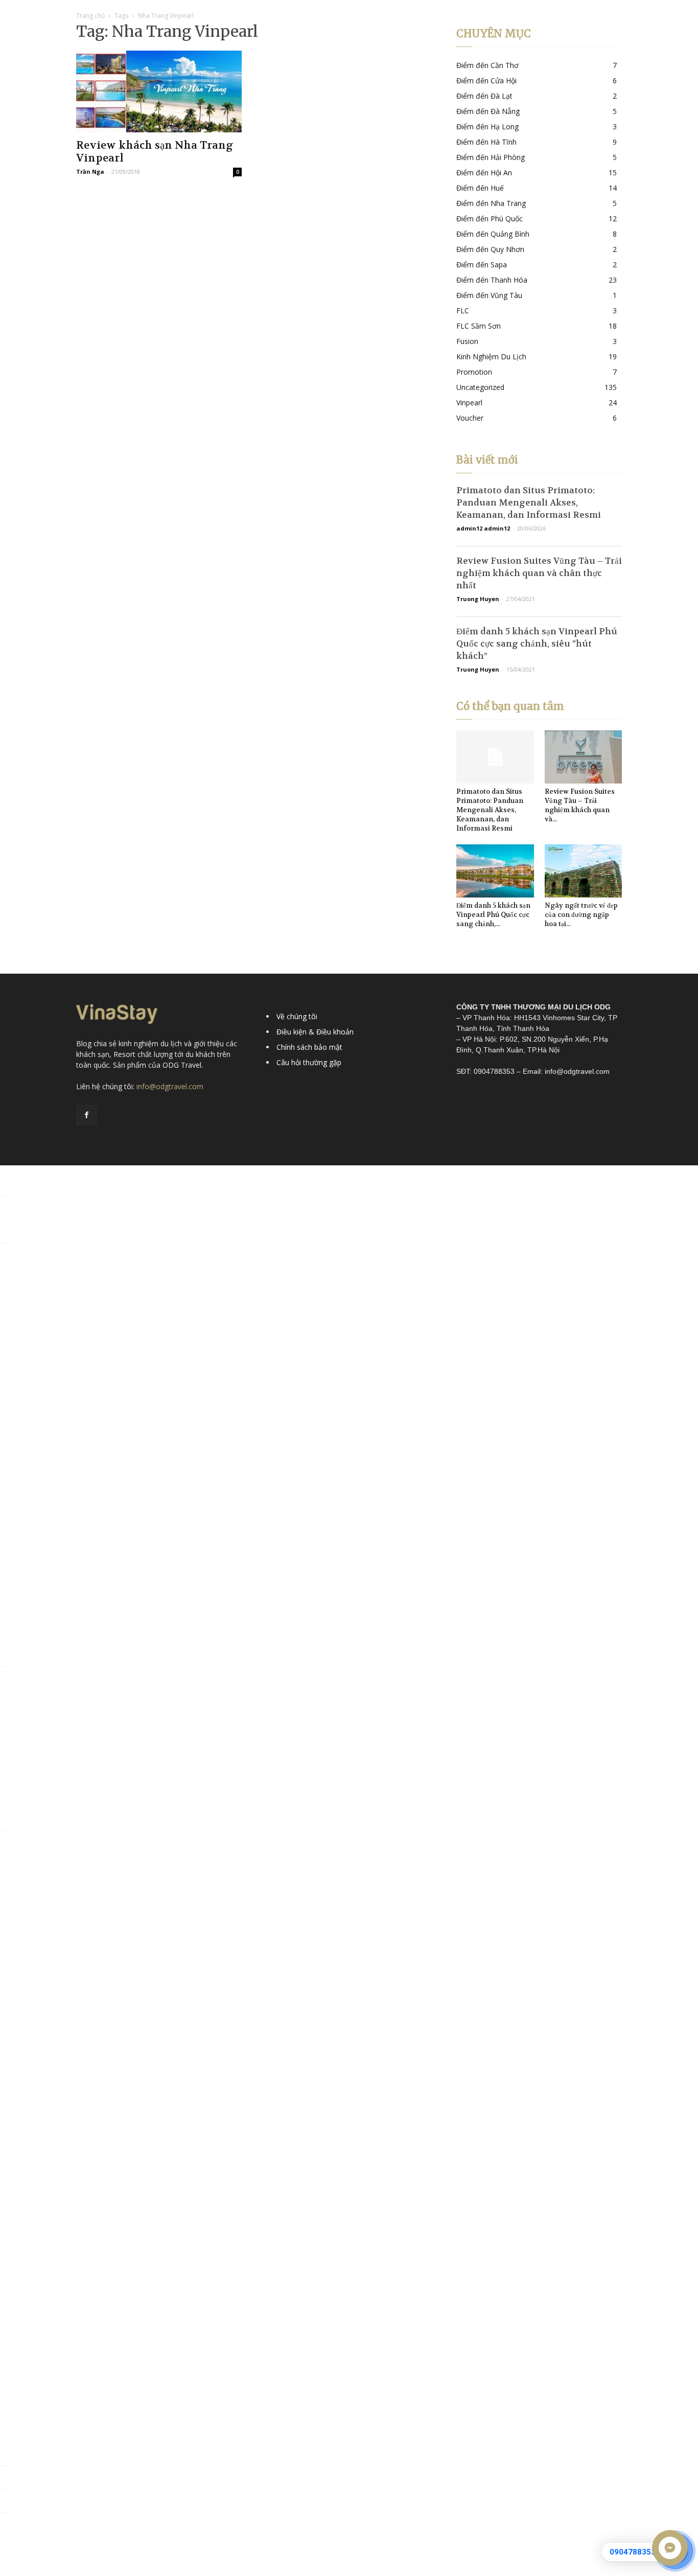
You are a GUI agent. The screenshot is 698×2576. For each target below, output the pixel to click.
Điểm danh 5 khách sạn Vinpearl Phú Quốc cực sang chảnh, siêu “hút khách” (537, 643)
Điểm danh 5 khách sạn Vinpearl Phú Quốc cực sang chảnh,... (493, 915)
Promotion (474, 372)
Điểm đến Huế (480, 188)
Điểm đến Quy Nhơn (490, 249)
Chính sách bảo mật (309, 1047)
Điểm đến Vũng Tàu (489, 295)
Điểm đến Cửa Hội (486, 80)
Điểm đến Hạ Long (487, 126)
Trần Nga (90, 171)
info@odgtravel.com (170, 1086)
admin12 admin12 (483, 528)
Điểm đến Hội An (484, 172)
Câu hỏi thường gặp (309, 1062)
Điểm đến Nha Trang (491, 203)
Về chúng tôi (297, 1016)
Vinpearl (469, 402)
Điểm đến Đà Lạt (484, 96)
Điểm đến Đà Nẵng (488, 111)
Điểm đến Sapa (482, 264)
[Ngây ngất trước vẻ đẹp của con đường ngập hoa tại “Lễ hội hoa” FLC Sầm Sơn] (584, 871)
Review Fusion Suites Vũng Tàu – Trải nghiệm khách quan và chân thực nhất (539, 573)
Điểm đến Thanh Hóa (492, 280)
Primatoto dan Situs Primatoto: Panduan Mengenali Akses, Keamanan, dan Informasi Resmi (529, 502)
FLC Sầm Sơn (479, 326)
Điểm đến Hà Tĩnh (486, 142)
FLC (463, 310)
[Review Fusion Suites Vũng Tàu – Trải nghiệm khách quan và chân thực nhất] (584, 757)
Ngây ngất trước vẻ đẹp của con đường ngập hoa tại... (581, 915)
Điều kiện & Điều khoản (315, 1032)
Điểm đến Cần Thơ (487, 65)
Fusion (467, 341)
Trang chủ (90, 16)
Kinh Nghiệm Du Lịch (491, 356)
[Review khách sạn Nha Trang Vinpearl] (159, 91)
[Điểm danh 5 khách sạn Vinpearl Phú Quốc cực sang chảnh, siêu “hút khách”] (495, 871)
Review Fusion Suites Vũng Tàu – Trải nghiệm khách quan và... (580, 805)
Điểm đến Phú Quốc (490, 218)
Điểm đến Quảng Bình (493, 234)
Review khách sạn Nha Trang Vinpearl (155, 152)
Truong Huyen (478, 599)
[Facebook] (86, 1115)
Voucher (470, 418)
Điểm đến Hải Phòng (491, 157)
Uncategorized (480, 387)
